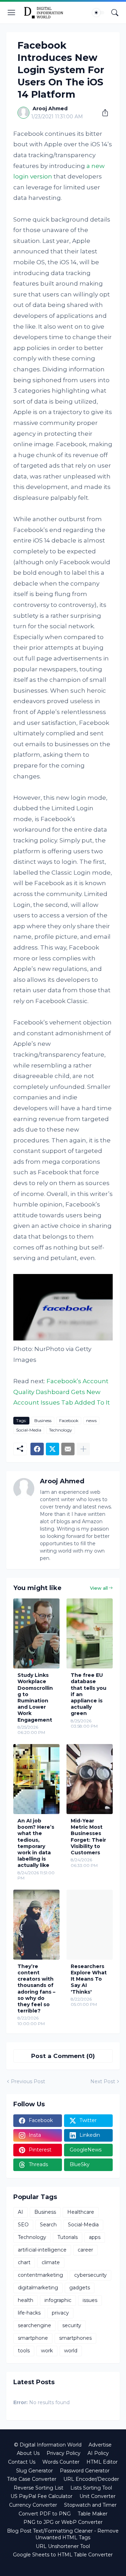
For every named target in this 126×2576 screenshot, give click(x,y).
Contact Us (22, 2462)
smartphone (33, 2338)
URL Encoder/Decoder (91, 2479)
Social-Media (29, 1430)
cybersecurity (90, 2275)
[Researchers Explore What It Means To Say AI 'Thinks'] (90, 1925)
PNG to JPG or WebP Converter (63, 2522)
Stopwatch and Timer (90, 2505)
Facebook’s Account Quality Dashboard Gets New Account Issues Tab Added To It (62, 1392)
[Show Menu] (12, 13)
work (47, 2351)
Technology (61, 1430)
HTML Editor (102, 2462)
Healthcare (81, 2212)
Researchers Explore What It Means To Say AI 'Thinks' (89, 1979)
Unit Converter (97, 2496)
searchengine (34, 2325)
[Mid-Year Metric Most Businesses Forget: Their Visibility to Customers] (90, 1779)
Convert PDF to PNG (45, 2514)
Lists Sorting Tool (91, 2488)
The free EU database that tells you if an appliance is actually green (89, 1694)
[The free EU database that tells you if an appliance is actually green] (90, 1633)
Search (48, 2225)
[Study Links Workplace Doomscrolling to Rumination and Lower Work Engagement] (36, 1633)
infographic (58, 2300)
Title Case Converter (32, 2479)
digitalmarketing (38, 2288)
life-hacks (29, 2313)
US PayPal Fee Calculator (41, 2496)
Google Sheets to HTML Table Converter (63, 2555)
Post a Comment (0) (63, 2056)
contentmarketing (40, 2275)
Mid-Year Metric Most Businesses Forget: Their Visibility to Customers (88, 1837)
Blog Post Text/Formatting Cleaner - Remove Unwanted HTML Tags (63, 2534)
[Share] (103, 113)
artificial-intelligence (42, 2250)
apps (95, 2237)
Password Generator (85, 2471)
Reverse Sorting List (38, 2488)
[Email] (68, 1449)
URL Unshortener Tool (63, 2546)
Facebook (69, 1420)
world (71, 2351)
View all (99, 1588)
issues (90, 2300)
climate (51, 2262)
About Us (28, 2453)
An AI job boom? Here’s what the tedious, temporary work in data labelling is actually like (36, 1843)
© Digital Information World (48, 2445)
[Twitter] (52, 1449)
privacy (60, 2313)
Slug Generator (34, 2471)
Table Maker (93, 2514)
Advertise (100, 2445)
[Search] (115, 13)
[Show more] (83, 1449)
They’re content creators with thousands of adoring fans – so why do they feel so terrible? (36, 1989)
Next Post (103, 2081)
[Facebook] (37, 1449)
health (26, 2300)
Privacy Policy (64, 2453)
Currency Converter (33, 2505)
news (91, 1420)
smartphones (75, 2338)
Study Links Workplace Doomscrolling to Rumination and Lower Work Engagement (35, 1697)
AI (20, 2212)
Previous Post (28, 2081)
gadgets (80, 2288)
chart (24, 2262)
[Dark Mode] (98, 13)
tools (24, 2351)
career (85, 2250)
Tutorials (68, 2237)
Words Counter (61, 2462)
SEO (23, 2225)
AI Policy (98, 2453)
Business (43, 1420)
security (72, 2325)
